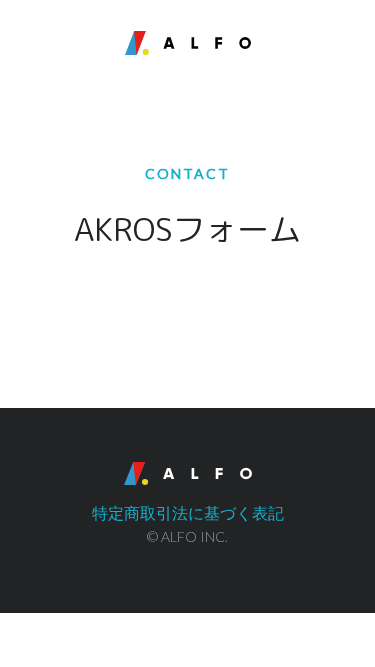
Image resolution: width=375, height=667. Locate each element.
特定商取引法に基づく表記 (188, 512)
